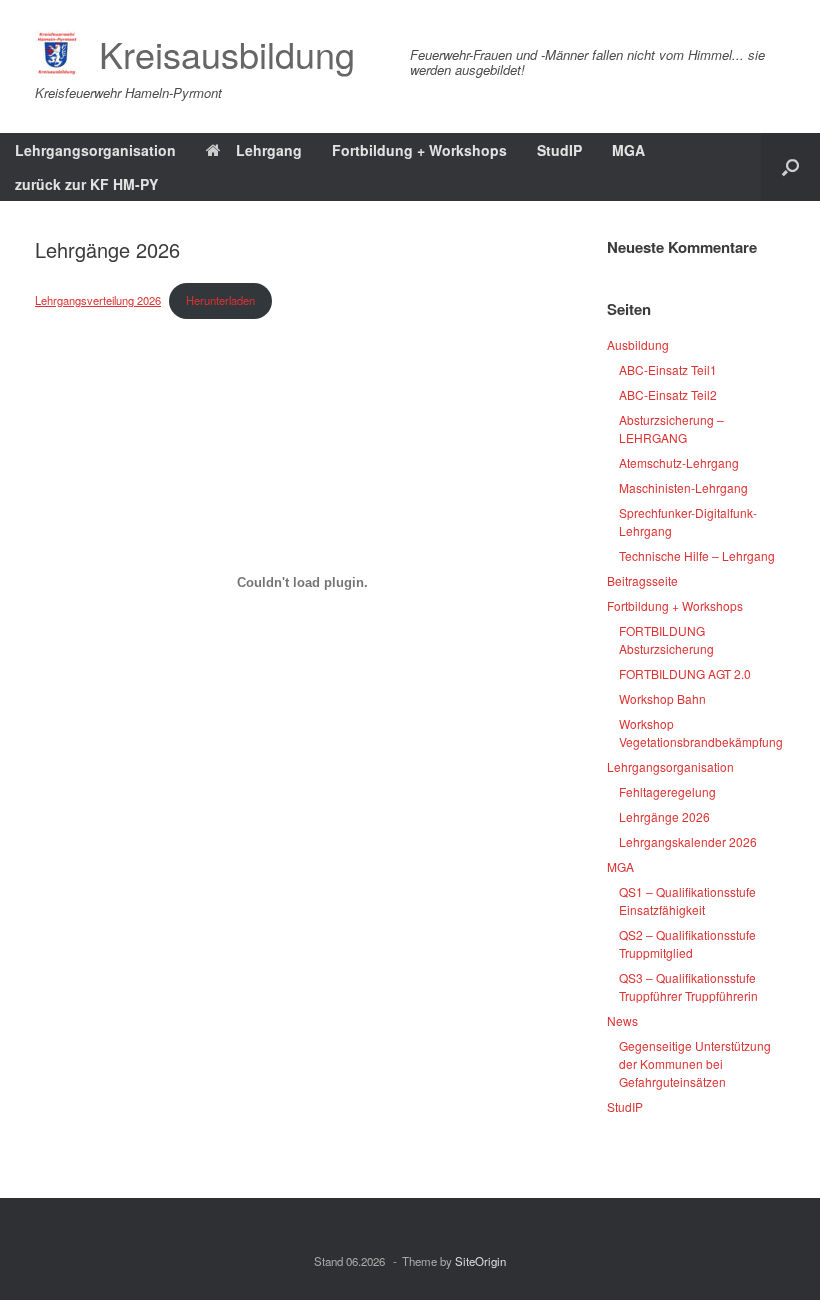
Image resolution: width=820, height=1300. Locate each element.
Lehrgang (269, 150)
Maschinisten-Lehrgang (683, 487)
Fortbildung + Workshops (419, 150)
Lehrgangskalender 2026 (688, 841)
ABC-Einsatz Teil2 (668, 394)
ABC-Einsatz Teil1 (668, 369)
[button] (790, 167)
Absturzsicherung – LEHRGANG (671, 428)
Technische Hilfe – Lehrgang (697, 555)
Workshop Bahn (662, 698)
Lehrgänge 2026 (664, 816)
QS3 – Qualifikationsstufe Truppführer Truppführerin (688, 986)
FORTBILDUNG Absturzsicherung (666, 639)
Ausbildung (638, 344)
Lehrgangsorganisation (95, 150)
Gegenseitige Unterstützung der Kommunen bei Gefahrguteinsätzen (695, 1063)
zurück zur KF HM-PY (86, 184)
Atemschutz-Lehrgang (679, 462)
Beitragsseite (642, 580)
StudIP (559, 150)
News (622, 1020)
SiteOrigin (480, 1261)
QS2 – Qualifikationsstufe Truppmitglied (687, 943)
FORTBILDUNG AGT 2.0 (685, 673)
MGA (628, 150)
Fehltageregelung (667, 791)
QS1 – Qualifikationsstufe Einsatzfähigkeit (687, 900)
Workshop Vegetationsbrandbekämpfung (701, 732)
